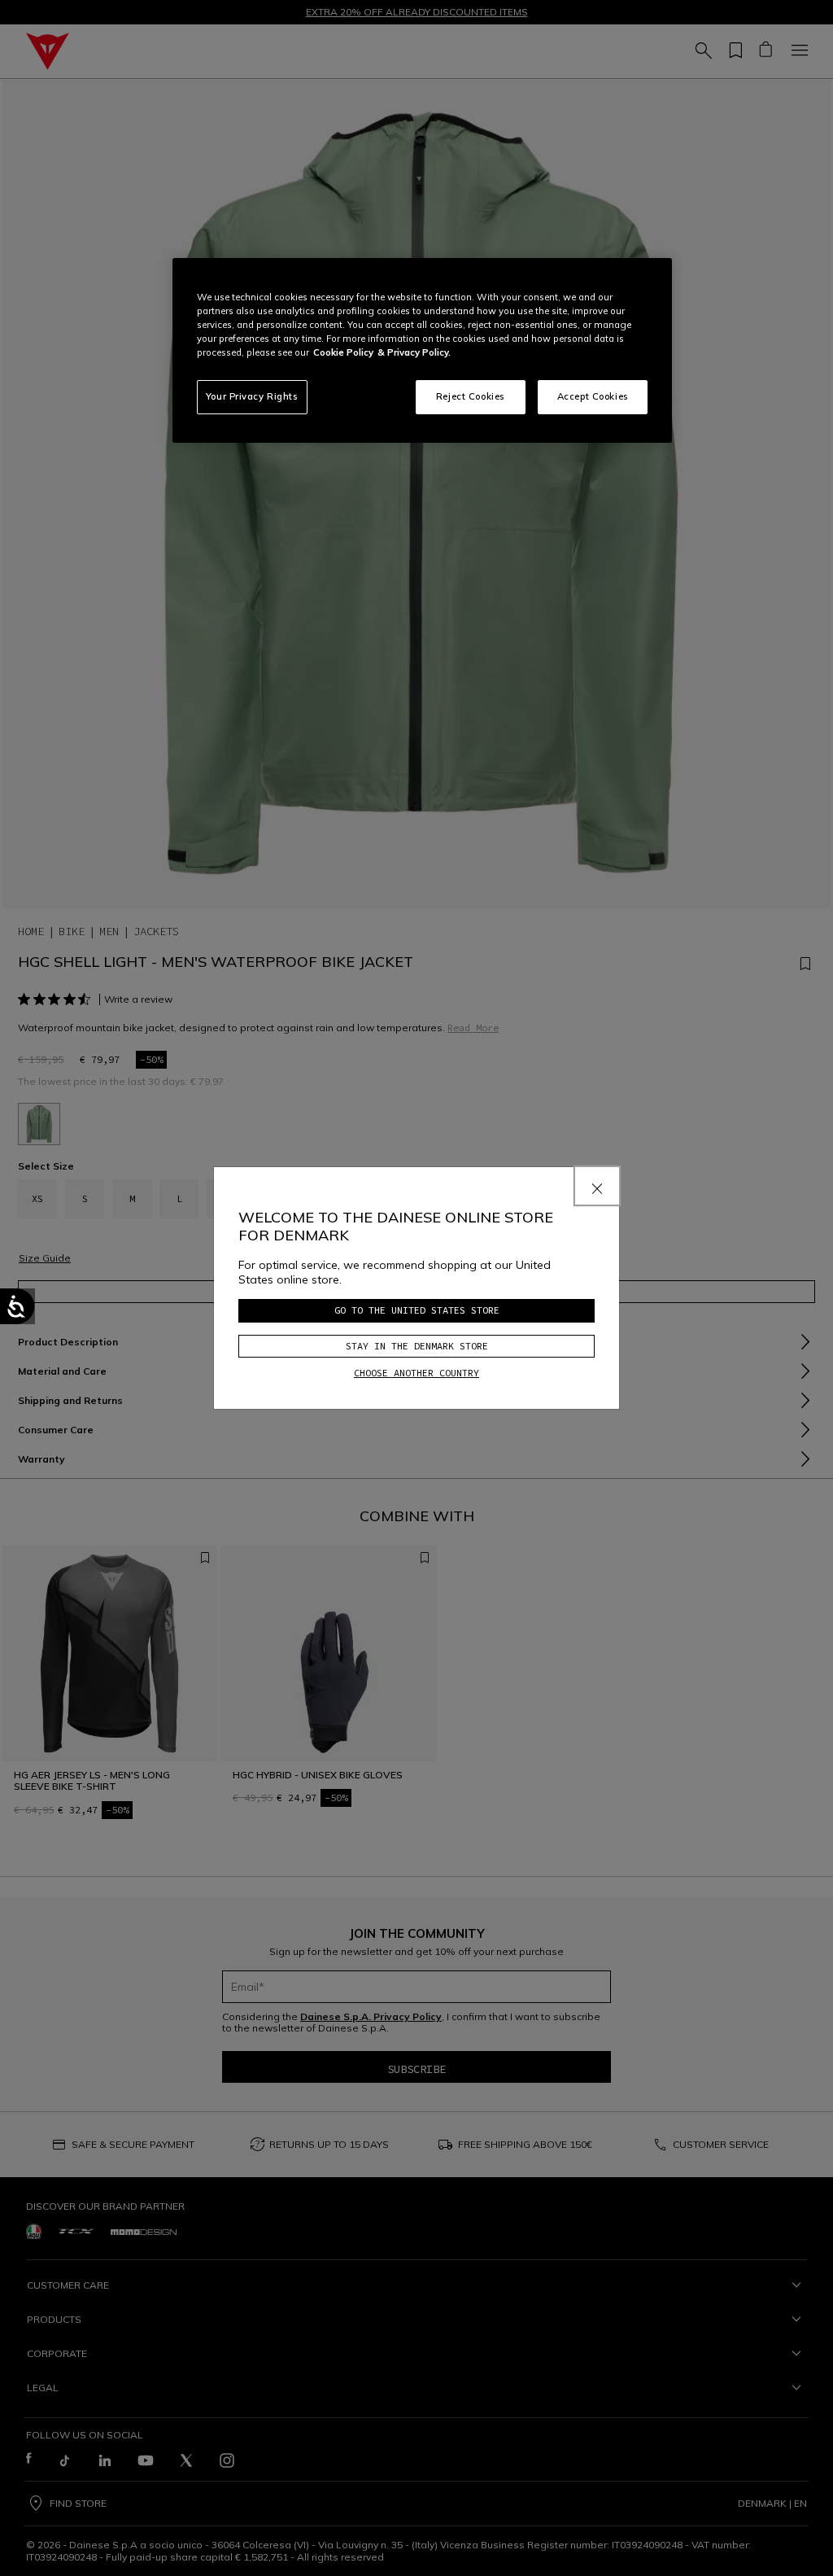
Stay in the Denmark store (417, 1346)
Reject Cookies (471, 396)
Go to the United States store (417, 1310)
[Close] (597, 1186)
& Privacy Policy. (414, 352)
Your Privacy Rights (252, 396)
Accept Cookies (593, 396)
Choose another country (416, 1373)
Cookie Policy (343, 352)
